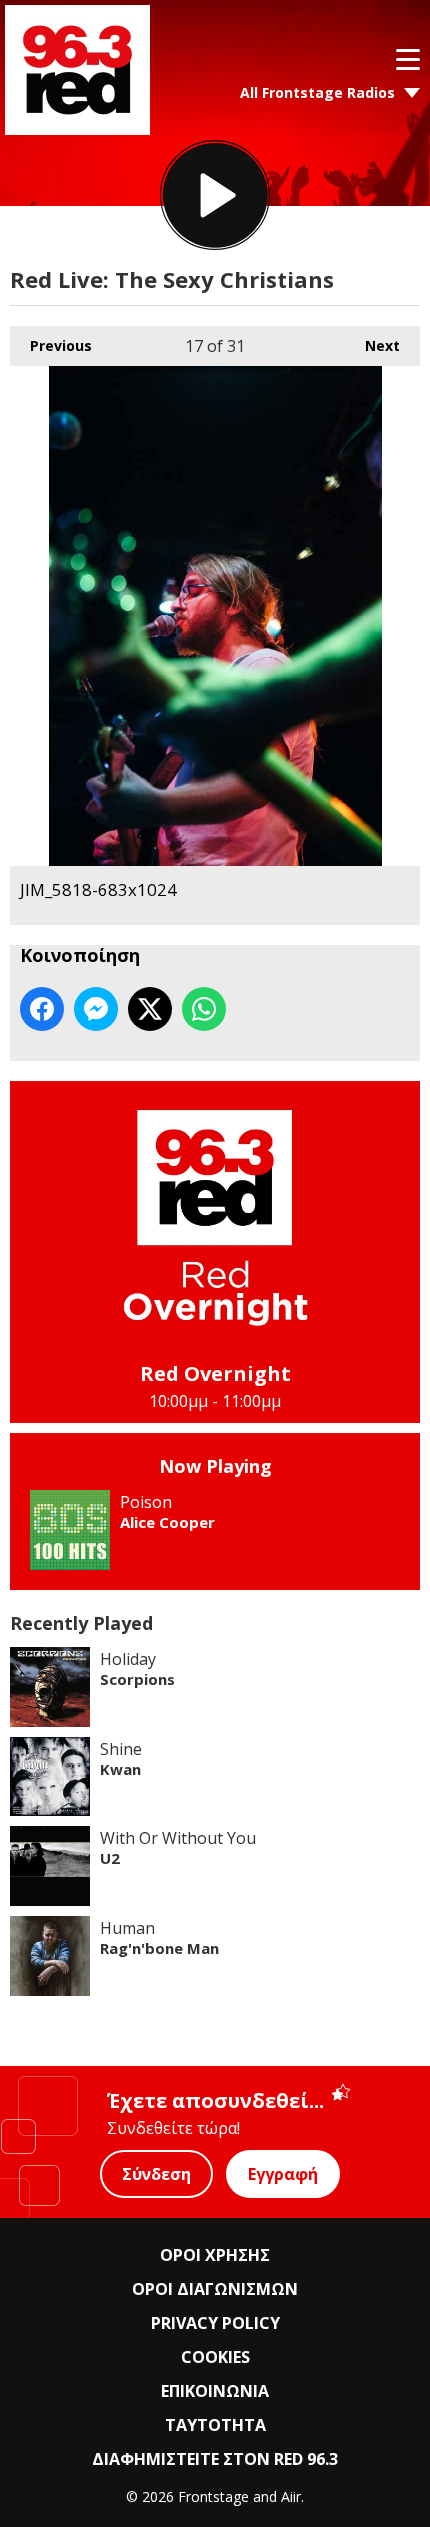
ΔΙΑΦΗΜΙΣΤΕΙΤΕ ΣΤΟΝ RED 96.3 (215, 2459)
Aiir (291, 2496)
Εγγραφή (283, 2174)
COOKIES (215, 2357)
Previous (51, 345)
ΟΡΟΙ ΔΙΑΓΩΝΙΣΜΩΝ (215, 2289)
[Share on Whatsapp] (204, 1009)
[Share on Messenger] (96, 1009)
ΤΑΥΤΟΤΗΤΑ (215, 2425)
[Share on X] (150, 1009)
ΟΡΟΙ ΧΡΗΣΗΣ (215, 2255)
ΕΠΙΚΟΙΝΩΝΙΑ (215, 2391)
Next (372, 345)
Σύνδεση (156, 2174)
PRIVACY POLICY (215, 2323)
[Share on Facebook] (42, 1009)
